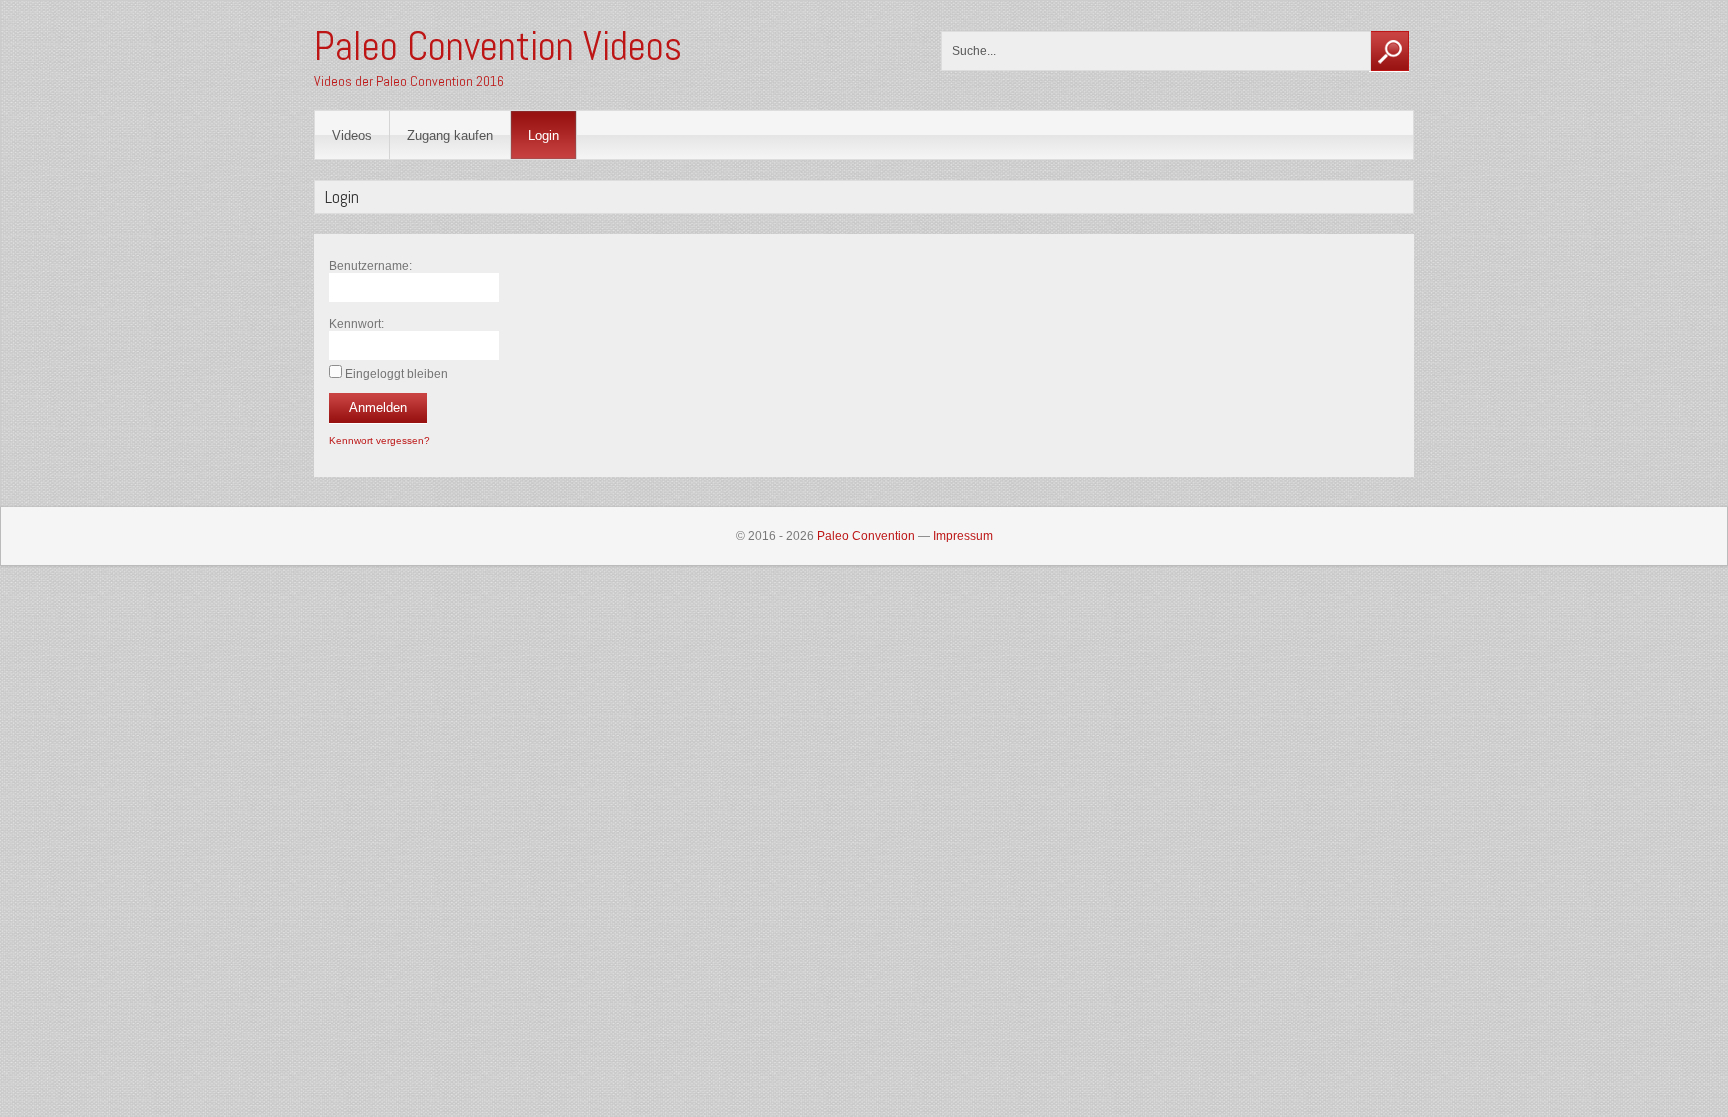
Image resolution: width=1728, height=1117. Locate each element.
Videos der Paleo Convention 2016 (409, 81)
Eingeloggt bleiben (396, 374)
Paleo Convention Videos (498, 46)
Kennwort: (356, 324)
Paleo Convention (866, 536)
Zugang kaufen (450, 135)
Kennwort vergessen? (379, 440)
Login (543, 135)
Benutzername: (370, 266)
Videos (352, 135)
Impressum (963, 536)
